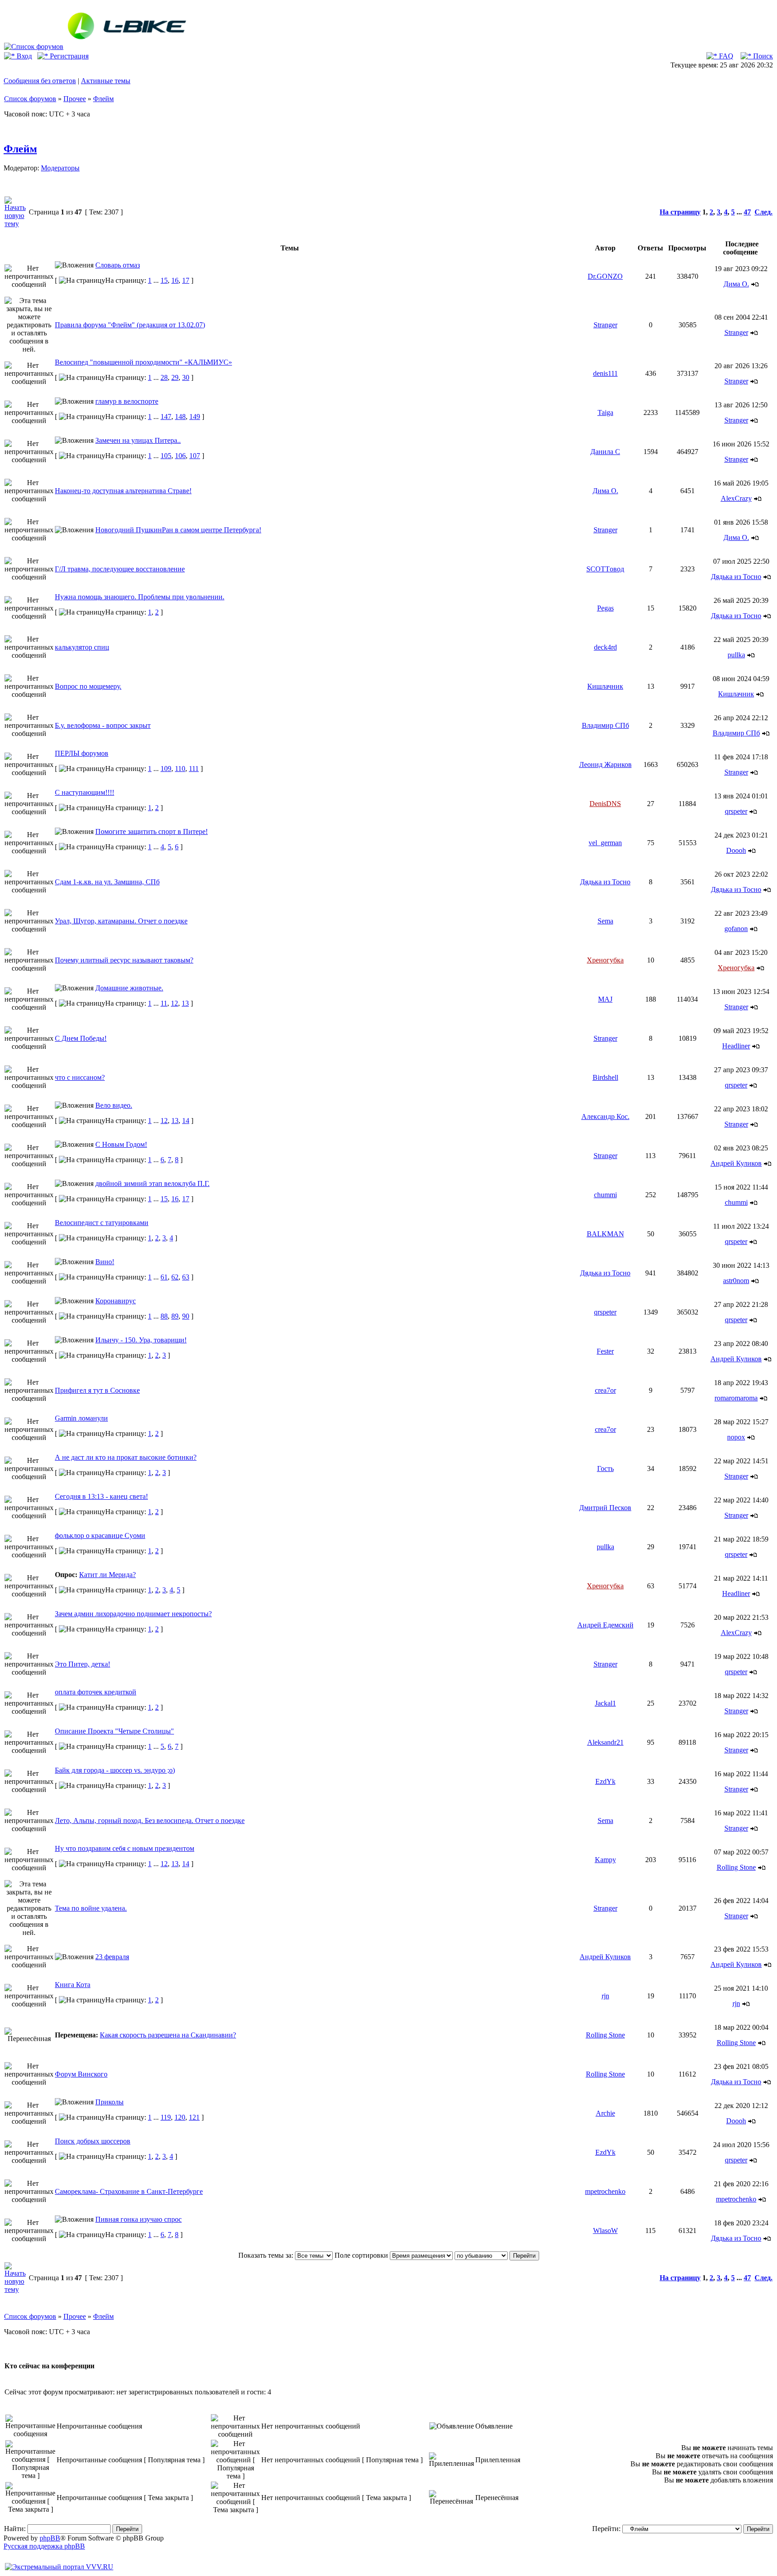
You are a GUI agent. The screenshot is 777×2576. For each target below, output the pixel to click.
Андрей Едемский (605, 1625)
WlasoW (605, 2231)
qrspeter (736, 811)
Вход (23, 56)
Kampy (605, 1860)
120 (180, 2117)
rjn (605, 1996)
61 (164, 1277)
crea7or (605, 1390)
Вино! (105, 1262)
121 (194, 2117)
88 (164, 1316)
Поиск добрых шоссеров (93, 2141)
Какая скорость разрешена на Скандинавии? (168, 2035)
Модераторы (60, 168)
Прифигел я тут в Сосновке (97, 1390)
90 (186, 1316)
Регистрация (68, 56)
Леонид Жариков (605, 764)
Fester (605, 1351)
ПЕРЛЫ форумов (82, 753)
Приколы (109, 2102)
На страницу (680, 212)
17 (186, 280)
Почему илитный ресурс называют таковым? (124, 960)
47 (747, 212)
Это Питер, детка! (83, 1664)
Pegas (605, 608)
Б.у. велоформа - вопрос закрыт (103, 725)
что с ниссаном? (80, 1077)
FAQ (725, 56)
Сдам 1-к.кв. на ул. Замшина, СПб (107, 882)
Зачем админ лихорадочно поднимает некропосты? (133, 1614)
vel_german (605, 843)
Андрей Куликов (736, 1163)
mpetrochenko (605, 2191)
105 (166, 456)
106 (180, 456)
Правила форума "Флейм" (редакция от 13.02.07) (130, 325)
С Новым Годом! (121, 1144)
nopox (736, 1437)
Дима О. (736, 284)
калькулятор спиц (82, 647)
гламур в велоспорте (127, 401)
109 (166, 769)
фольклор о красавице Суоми (100, 1535)
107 (195, 456)
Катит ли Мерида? (107, 1575)
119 (166, 2117)
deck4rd (605, 647)
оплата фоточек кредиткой (96, 1692)
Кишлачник (605, 686)
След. (764, 212)
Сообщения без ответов (40, 81)
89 (175, 1316)
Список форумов (30, 99)
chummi (605, 1195)
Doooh (736, 850)
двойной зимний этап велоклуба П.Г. (152, 1183)
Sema (605, 921)
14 (186, 1121)
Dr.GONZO (605, 276)
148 (180, 417)
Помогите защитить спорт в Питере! (152, 831)
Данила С (605, 452)
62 (175, 1277)
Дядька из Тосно (736, 577)
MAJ (605, 999)
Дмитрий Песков (605, 1508)
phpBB (50, 2538)
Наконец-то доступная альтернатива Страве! (123, 491)
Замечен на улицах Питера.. (138, 440)
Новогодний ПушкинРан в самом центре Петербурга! (178, 530)
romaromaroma (736, 1398)
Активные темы (106, 81)
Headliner (736, 1046)
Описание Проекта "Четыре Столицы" (114, 1731)
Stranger (605, 325)
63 (186, 1277)
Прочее (75, 99)
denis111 (605, 373)
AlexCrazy (736, 498)
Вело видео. (114, 1105)
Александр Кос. (605, 1116)
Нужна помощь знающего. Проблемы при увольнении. (140, 597)
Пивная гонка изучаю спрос (138, 2219)
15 (164, 280)
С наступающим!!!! (85, 792)
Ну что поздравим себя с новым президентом (125, 1848)
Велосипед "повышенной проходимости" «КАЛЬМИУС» (143, 362)
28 (164, 377)
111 (194, 769)
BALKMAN (605, 1234)
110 (180, 769)
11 (164, 1003)
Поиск (762, 56)
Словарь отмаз (118, 265)
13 (185, 1003)
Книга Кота (73, 1985)
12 (174, 1003)
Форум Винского (81, 2074)
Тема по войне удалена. (91, 1908)
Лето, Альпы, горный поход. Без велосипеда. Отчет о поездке (150, 1821)
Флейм (103, 99)
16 (175, 280)
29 (175, 377)
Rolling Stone (736, 1867)
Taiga (605, 412)
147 (166, 417)
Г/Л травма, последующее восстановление (120, 569)
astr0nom (736, 1281)
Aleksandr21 (605, 1742)
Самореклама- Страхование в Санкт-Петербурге (129, 2191)
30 (186, 377)
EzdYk (605, 1781)
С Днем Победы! (81, 1038)
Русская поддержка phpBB (44, 2546)
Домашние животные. (129, 988)
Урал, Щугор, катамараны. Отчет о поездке (121, 921)
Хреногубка (605, 960)
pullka (736, 655)
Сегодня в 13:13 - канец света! (101, 1496)
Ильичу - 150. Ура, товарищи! (141, 1340)
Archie (605, 2113)
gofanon (736, 929)
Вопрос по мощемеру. (88, 686)
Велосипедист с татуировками (102, 1223)
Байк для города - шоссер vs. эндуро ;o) (115, 1770)
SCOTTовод (605, 569)
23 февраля (112, 1957)
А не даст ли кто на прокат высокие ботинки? (126, 1457)
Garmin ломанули (81, 1418)
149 (195, 417)
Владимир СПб (605, 725)
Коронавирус (116, 1301)
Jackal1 (605, 1703)
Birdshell (605, 1077)
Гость (605, 1468)
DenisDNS (605, 804)
